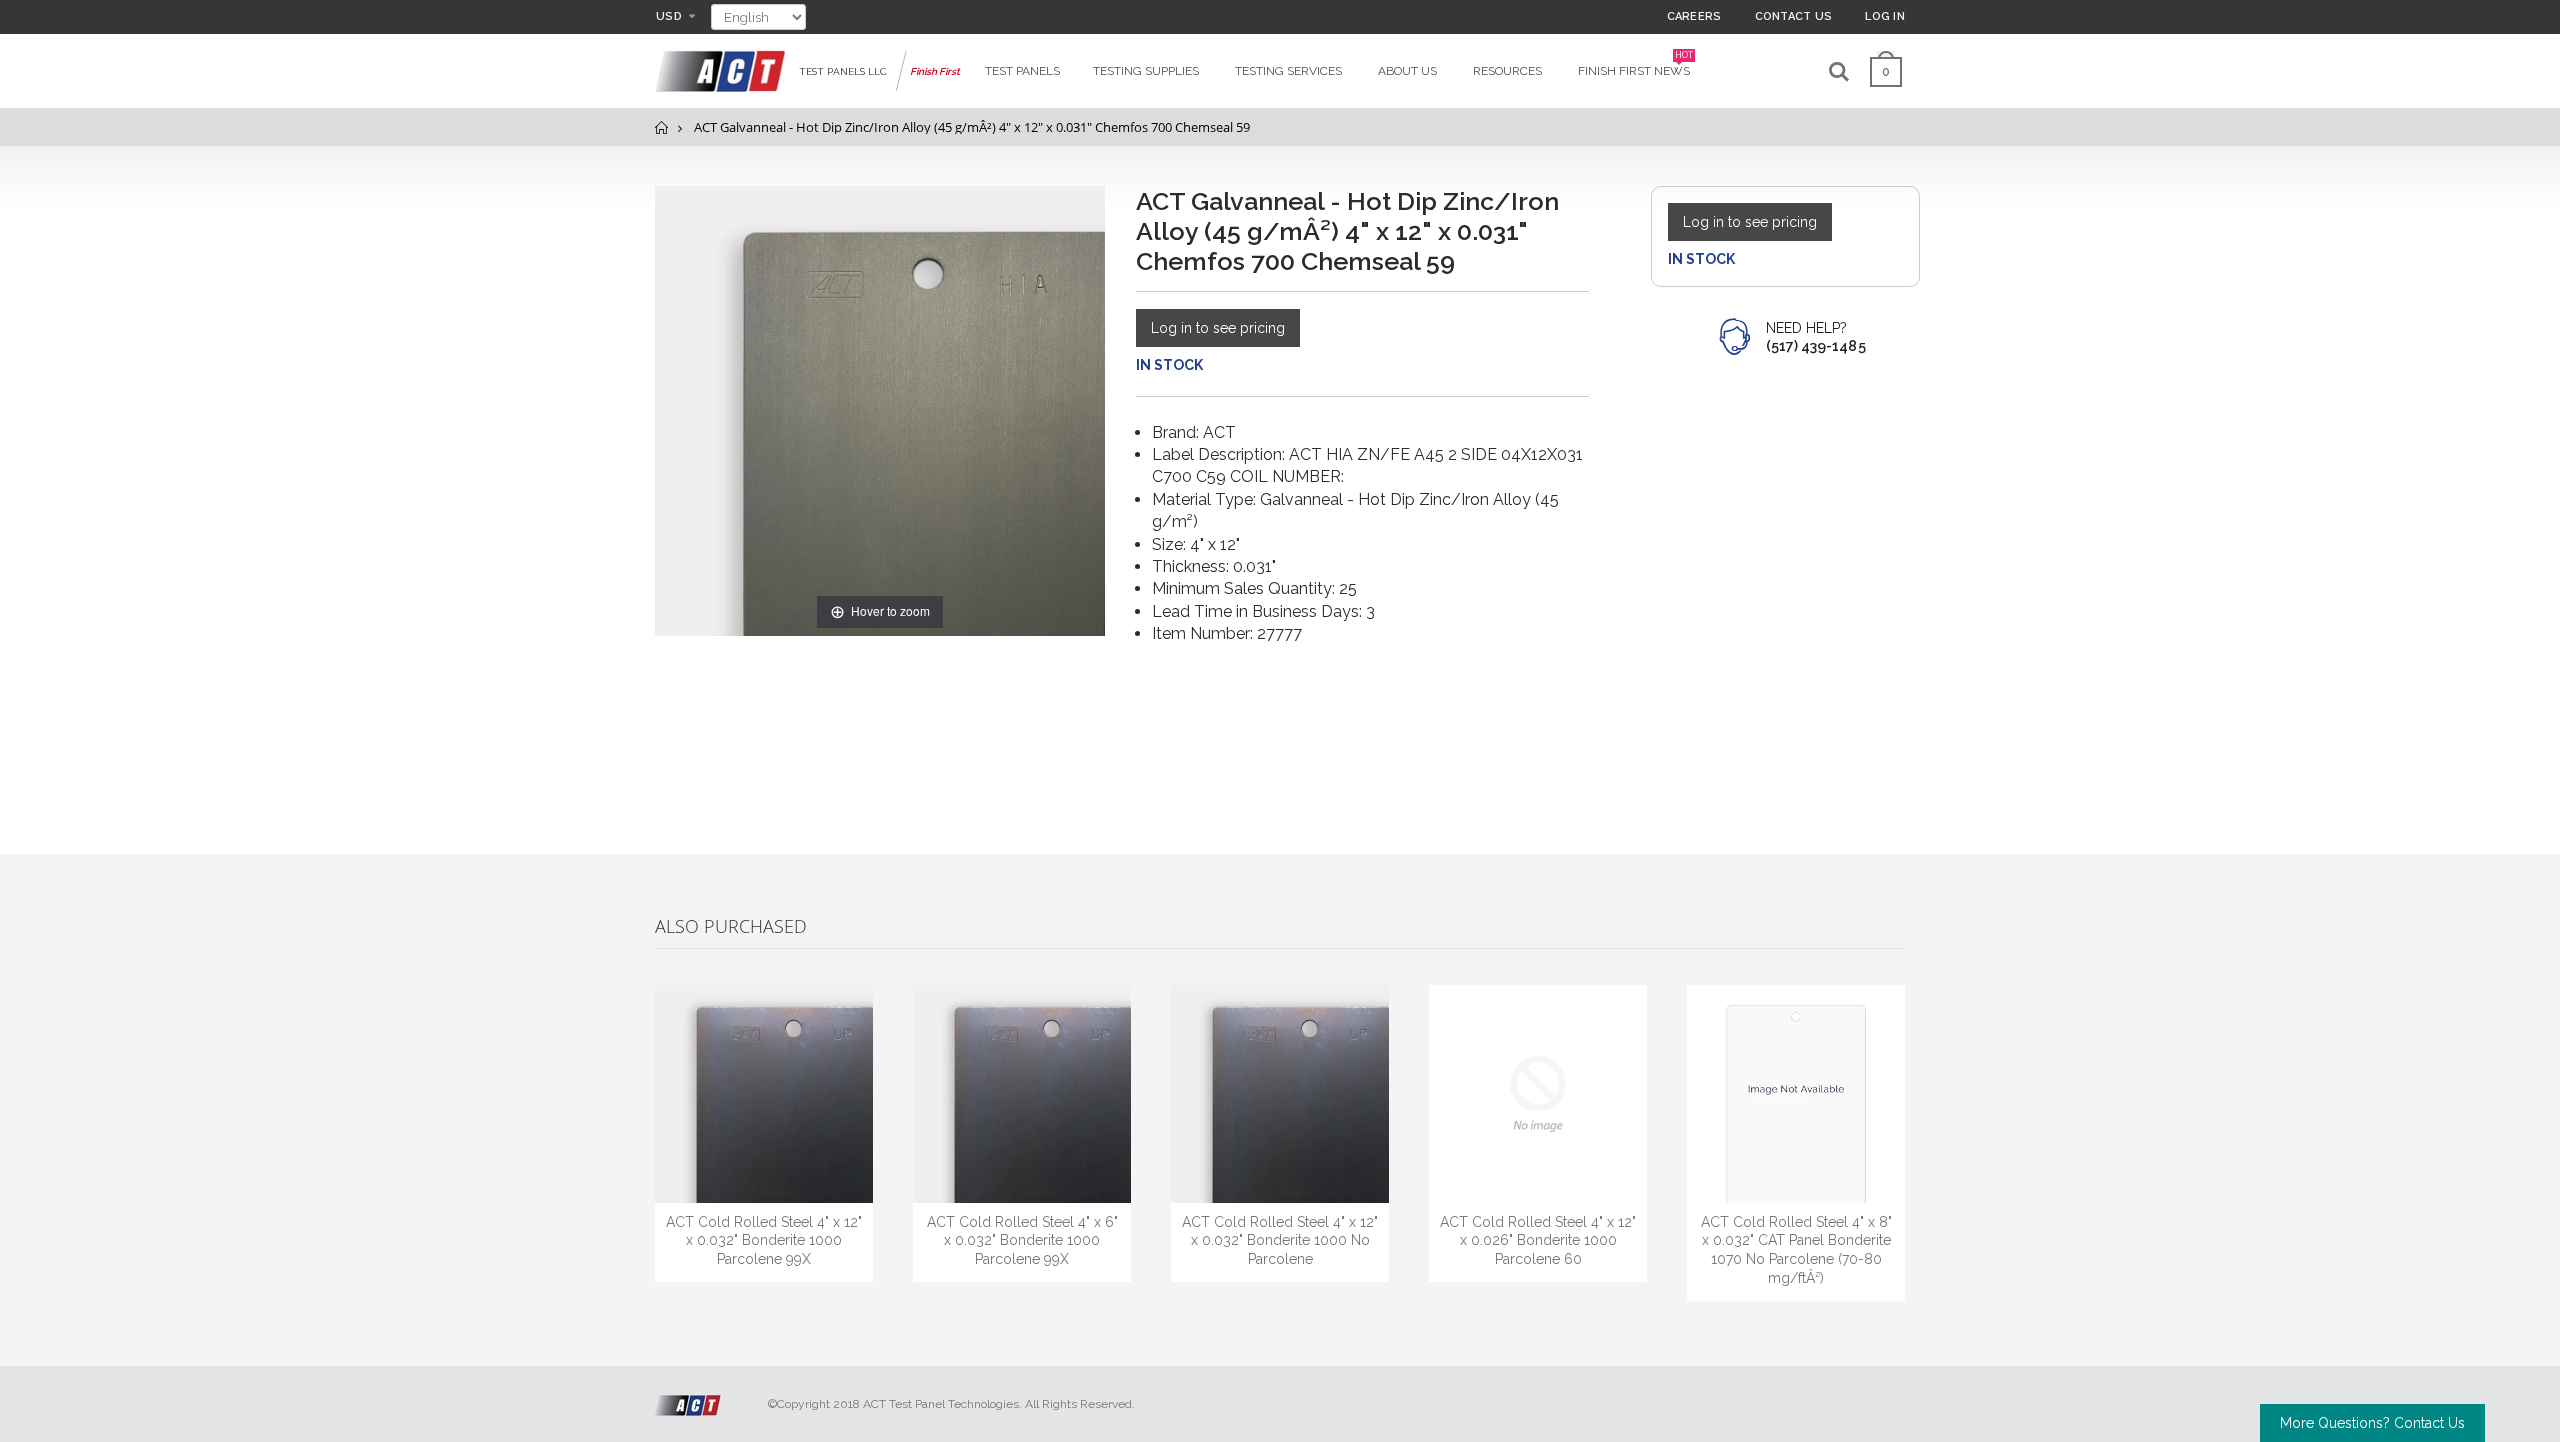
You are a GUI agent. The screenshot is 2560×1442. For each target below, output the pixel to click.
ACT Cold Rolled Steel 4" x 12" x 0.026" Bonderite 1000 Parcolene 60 (1538, 1241)
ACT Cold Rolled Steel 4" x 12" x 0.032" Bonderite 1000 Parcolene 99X (764, 1241)
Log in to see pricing (1218, 328)
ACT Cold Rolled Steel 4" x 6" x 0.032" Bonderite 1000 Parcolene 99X (1022, 1241)
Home (662, 127)
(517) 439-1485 (1816, 346)
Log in (1885, 16)
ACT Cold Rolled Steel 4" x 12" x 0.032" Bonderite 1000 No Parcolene (1280, 1241)
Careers (1694, 16)
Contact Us (1794, 16)
